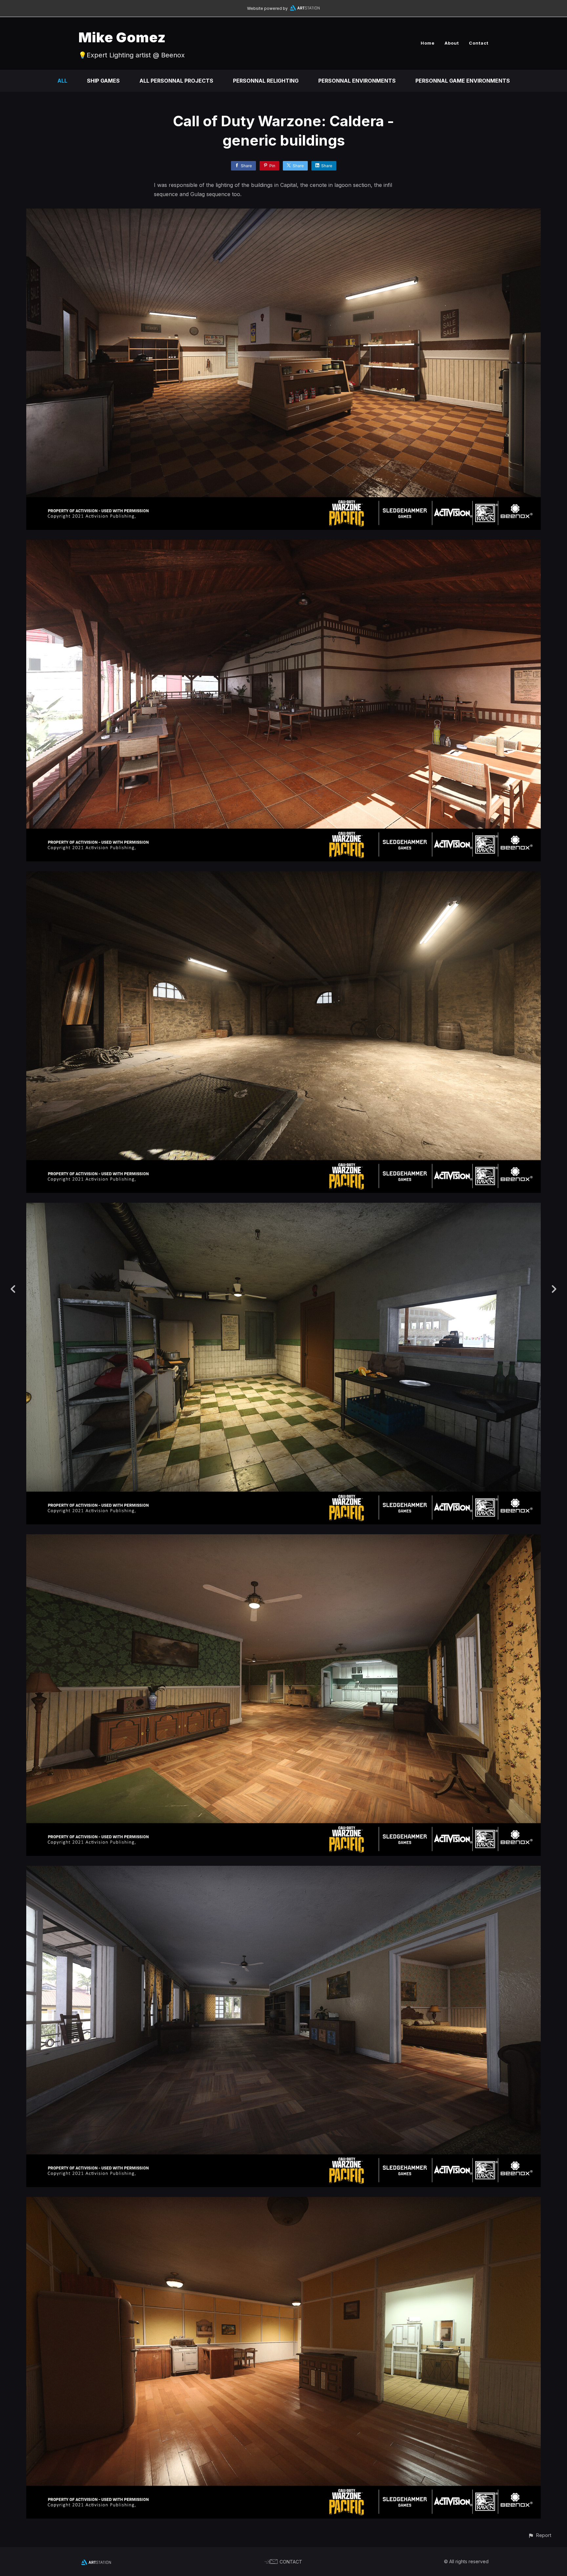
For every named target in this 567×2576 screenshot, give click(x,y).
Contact (479, 43)
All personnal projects (176, 81)
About (452, 43)
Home (428, 43)
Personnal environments (357, 81)
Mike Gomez (122, 37)
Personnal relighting (266, 81)
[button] (540, 2535)
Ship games (103, 81)
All (62, 81)
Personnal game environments (463, 81)
